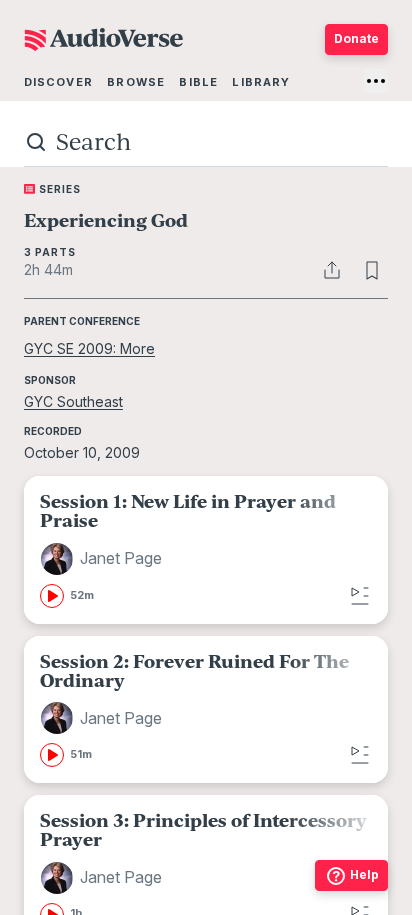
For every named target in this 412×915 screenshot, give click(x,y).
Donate (356, 38)
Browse (136, 82)
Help (364, 874)
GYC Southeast (73, 401)
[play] (52, 596)
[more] (376, 81)
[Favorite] (372, 270)
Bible (198, 82)
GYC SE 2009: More (89, 348)
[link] (206, 549)
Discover (58, 82)
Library (261, 82)
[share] (332, 270)
